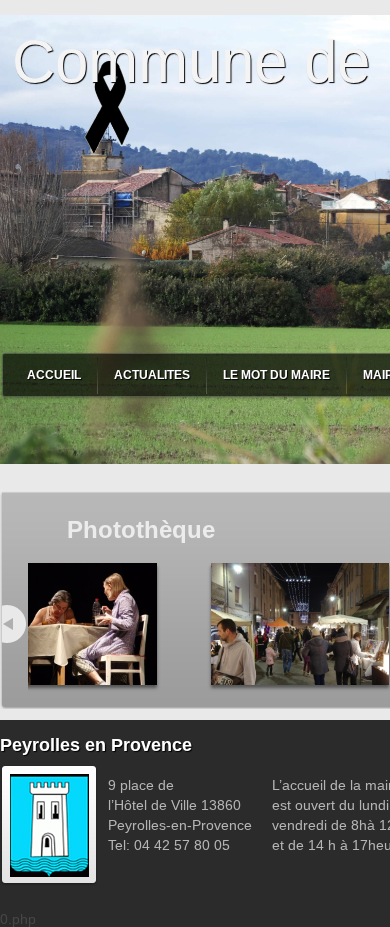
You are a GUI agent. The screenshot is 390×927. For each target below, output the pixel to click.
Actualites (152, 375)
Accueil (54, 375)
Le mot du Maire (276, 375)
